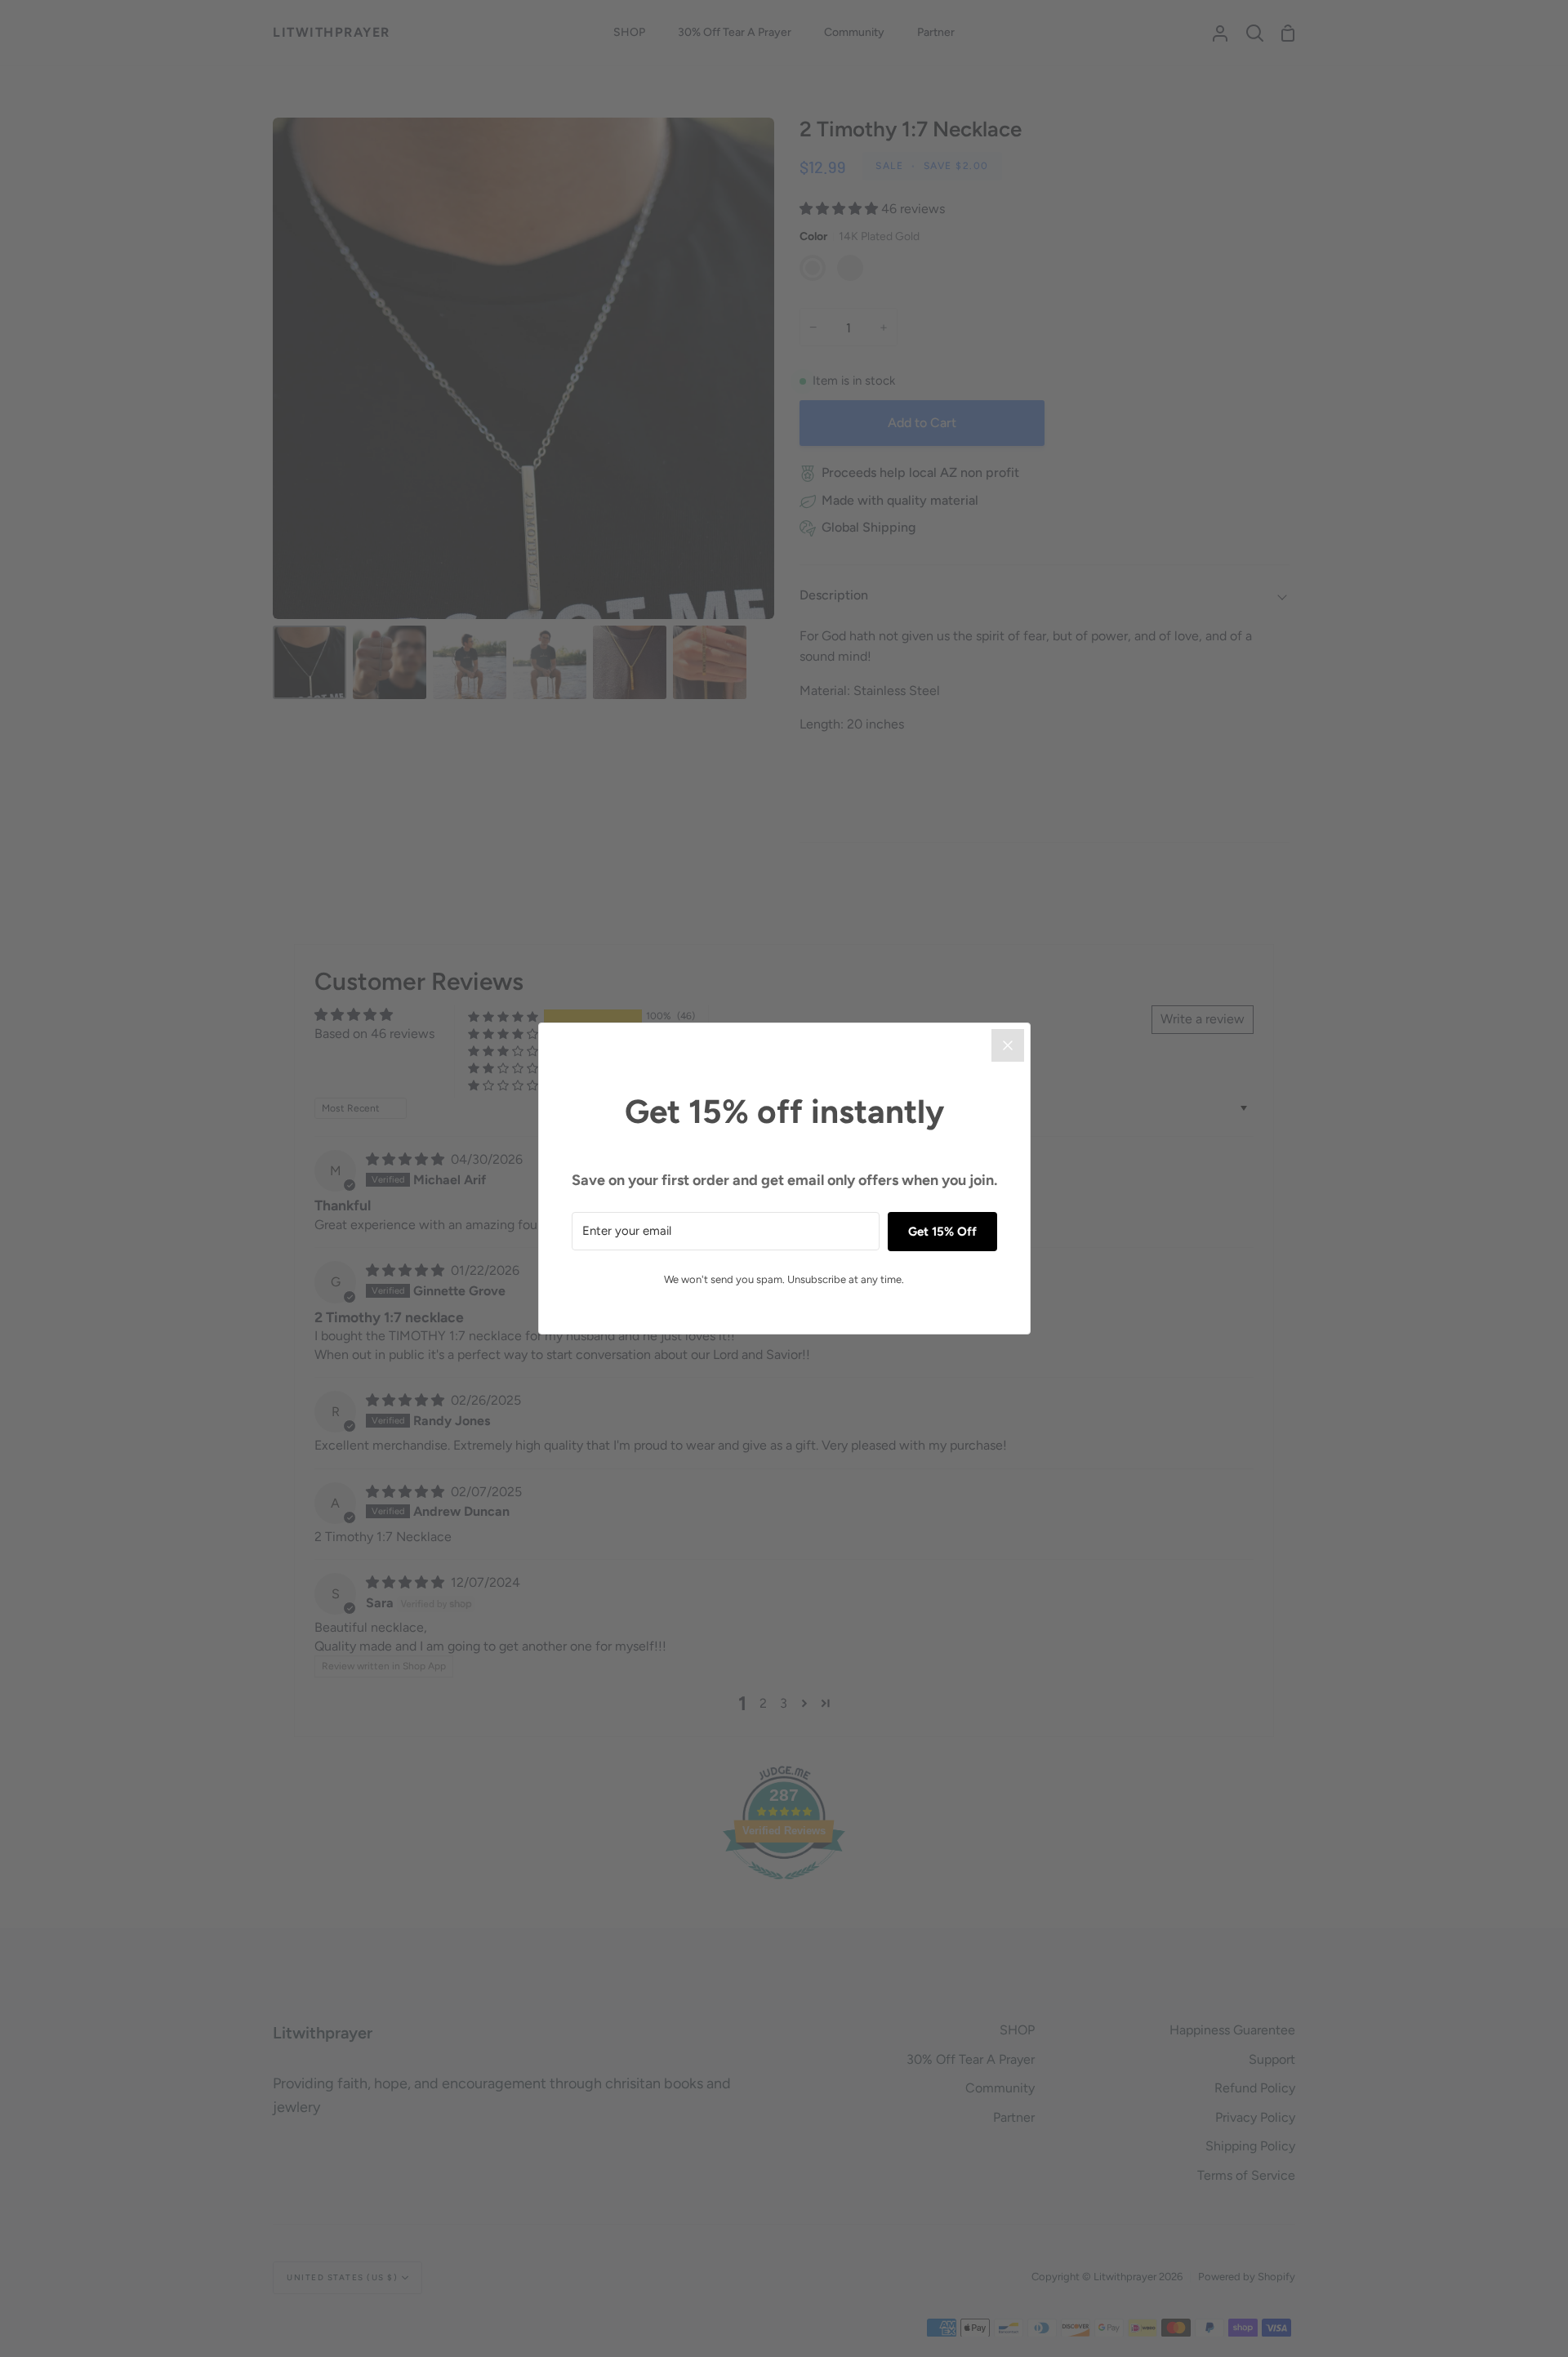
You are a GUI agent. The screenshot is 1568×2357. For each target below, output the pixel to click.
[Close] (1008, 1045)
